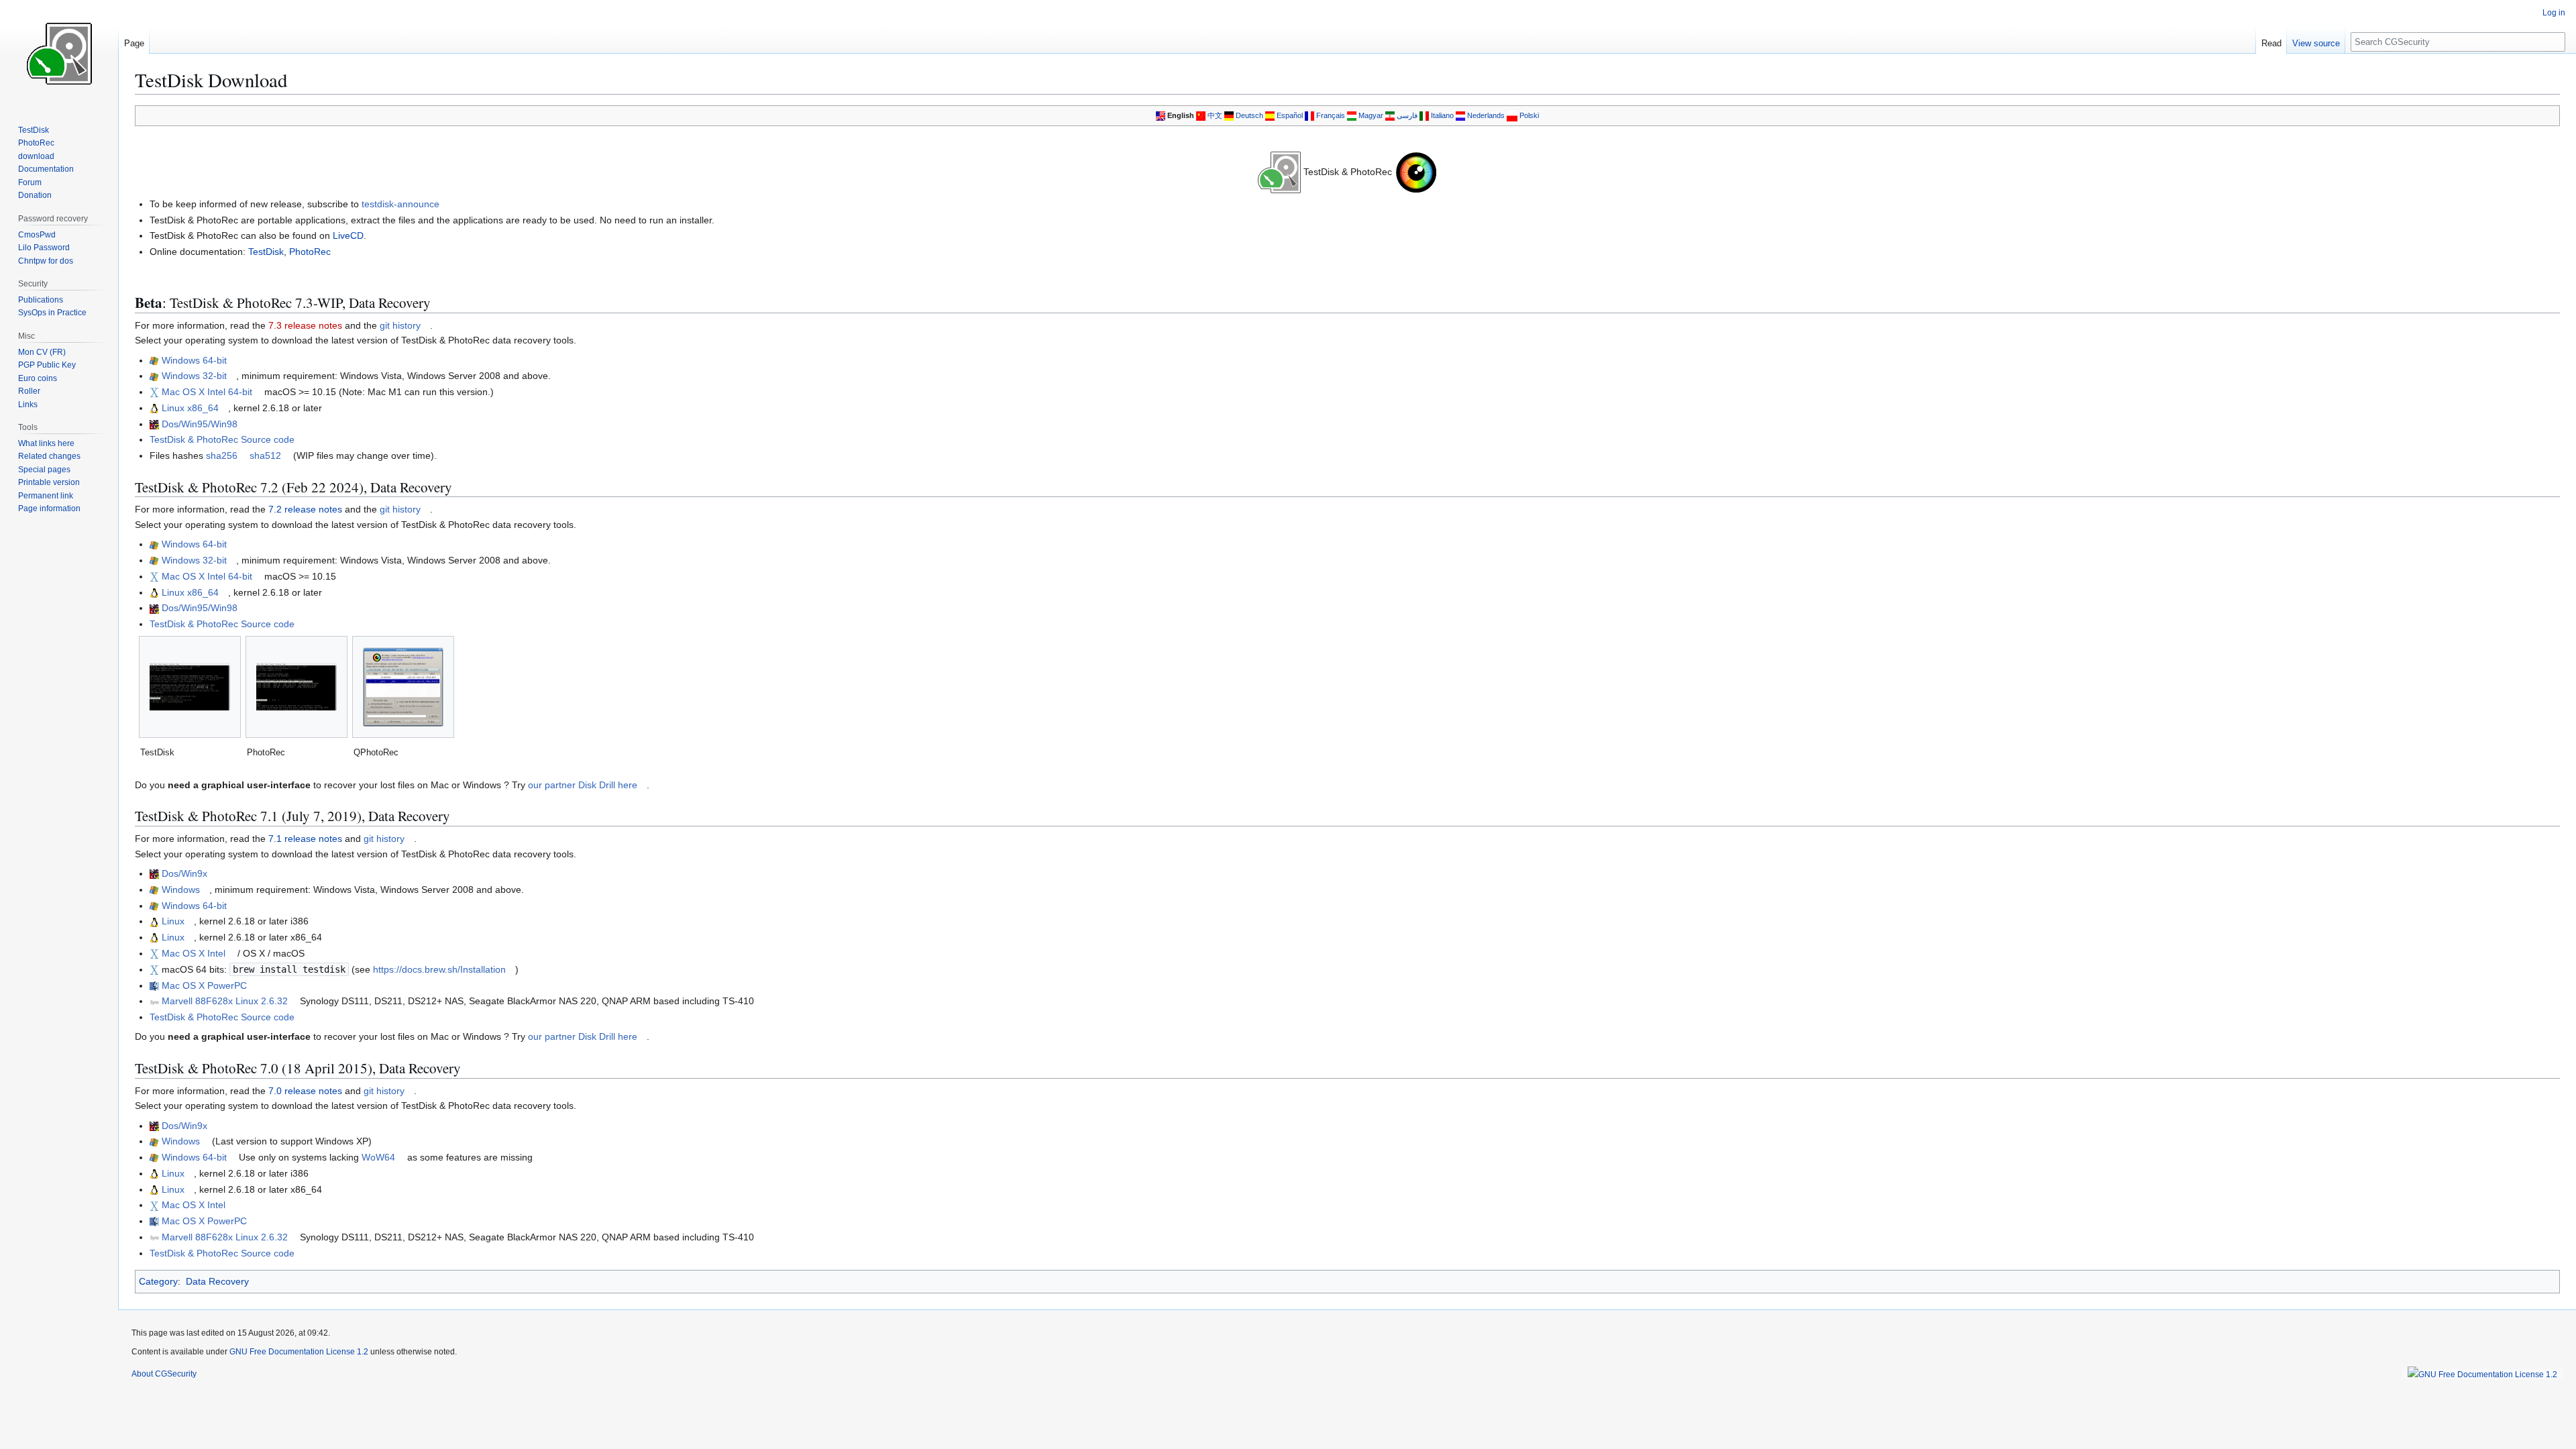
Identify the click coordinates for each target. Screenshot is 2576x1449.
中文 (1215, 115)
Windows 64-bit (194, 360)
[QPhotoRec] (403, 687)
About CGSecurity (164, 1374)
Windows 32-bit (194, 376)
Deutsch (1249, 115)
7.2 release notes (305, 509)
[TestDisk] (190, 687)
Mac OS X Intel (194, 953)
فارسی (1407, 115)
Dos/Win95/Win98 (200, 424)
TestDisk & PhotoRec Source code (222, 439)
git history (400, 325)
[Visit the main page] (59, 54)
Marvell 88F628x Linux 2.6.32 (225, 1001)
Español (1290, 115)
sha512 (265, 455)
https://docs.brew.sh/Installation (439, 969)
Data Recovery (217, 1281)
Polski (1529, 115)
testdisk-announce (400, 204)
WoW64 (378, 1157)
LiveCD (348, 235)
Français (1331, 115)
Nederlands (1486, 115)
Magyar (1371, 115)
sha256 (222, 455)
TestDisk (266, 252)
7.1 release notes (305, 839)
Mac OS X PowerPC (204, 985)
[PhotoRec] (297, 687)
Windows (181, 890)
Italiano (1442, 115)
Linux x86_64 (190, 408)
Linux (173, 921)
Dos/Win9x (184, 873)
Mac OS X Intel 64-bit (207, 392)
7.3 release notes (305, 325)
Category (158, 1281)
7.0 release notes (305, 1091)
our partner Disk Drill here (583, 785)
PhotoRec (310, 252)
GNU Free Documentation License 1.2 (299, 1352)
